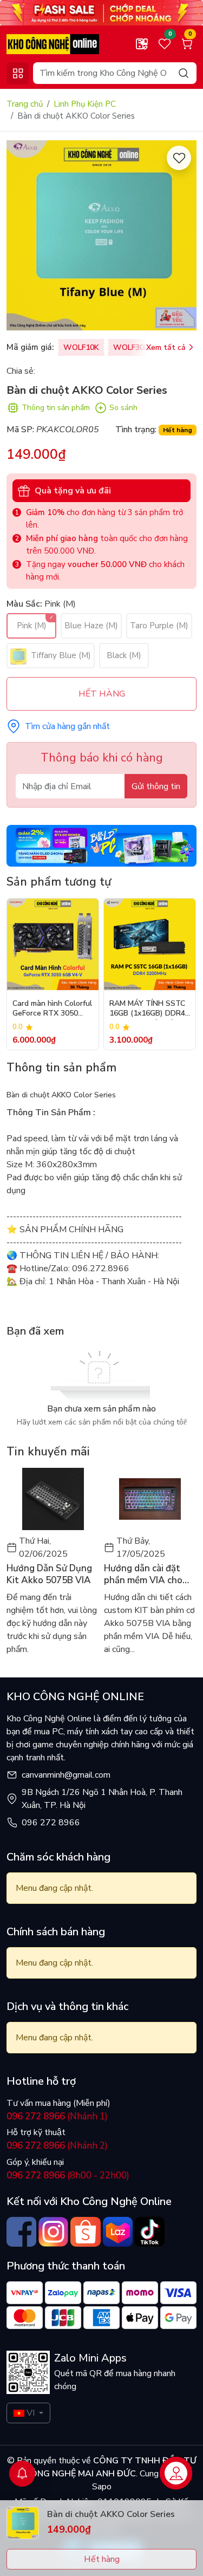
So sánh (123, 408)
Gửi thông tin (156, 786)
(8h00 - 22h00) (68, 2175)
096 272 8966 (51, 1823)
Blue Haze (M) (91, 626)
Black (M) (124, 655)
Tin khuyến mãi (48, 1452)
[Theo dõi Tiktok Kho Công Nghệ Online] (150, 2232)
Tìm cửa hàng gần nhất (67, 726)
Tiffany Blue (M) (60, 655)
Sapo (102, 2487)
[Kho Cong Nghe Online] (101, 12)
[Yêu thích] (179, 158)
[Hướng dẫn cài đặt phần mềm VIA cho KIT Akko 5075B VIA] (150, 1499)
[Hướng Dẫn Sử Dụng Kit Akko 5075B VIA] (53, 1499)
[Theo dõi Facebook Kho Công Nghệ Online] (21, 2232)
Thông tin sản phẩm (56, 408)
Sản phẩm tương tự (59, 882)
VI (31, 2413)
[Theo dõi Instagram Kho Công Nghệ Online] (53, 2232)
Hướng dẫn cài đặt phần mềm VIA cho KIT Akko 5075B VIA (147, 1575)
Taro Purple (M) (159, 626)
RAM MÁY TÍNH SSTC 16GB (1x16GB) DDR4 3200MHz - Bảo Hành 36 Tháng (147, 1009)
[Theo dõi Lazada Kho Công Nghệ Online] (118, 2232)
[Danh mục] (18, 73)
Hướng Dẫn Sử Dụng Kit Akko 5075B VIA (49, 1575)
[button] (180, 974)
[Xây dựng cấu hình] (142, 44)
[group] (101, 235)
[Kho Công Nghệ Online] (53, 43)
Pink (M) (32, 626)
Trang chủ (25, 104)
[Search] (184, 73)
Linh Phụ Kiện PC (85, 104)
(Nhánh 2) (57, 2146)
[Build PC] (101, 845)
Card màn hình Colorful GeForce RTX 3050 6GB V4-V (52, 1009)
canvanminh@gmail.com (66, 1775)
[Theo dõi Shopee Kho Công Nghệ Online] (85, 2232)
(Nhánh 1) (57, 2116)
